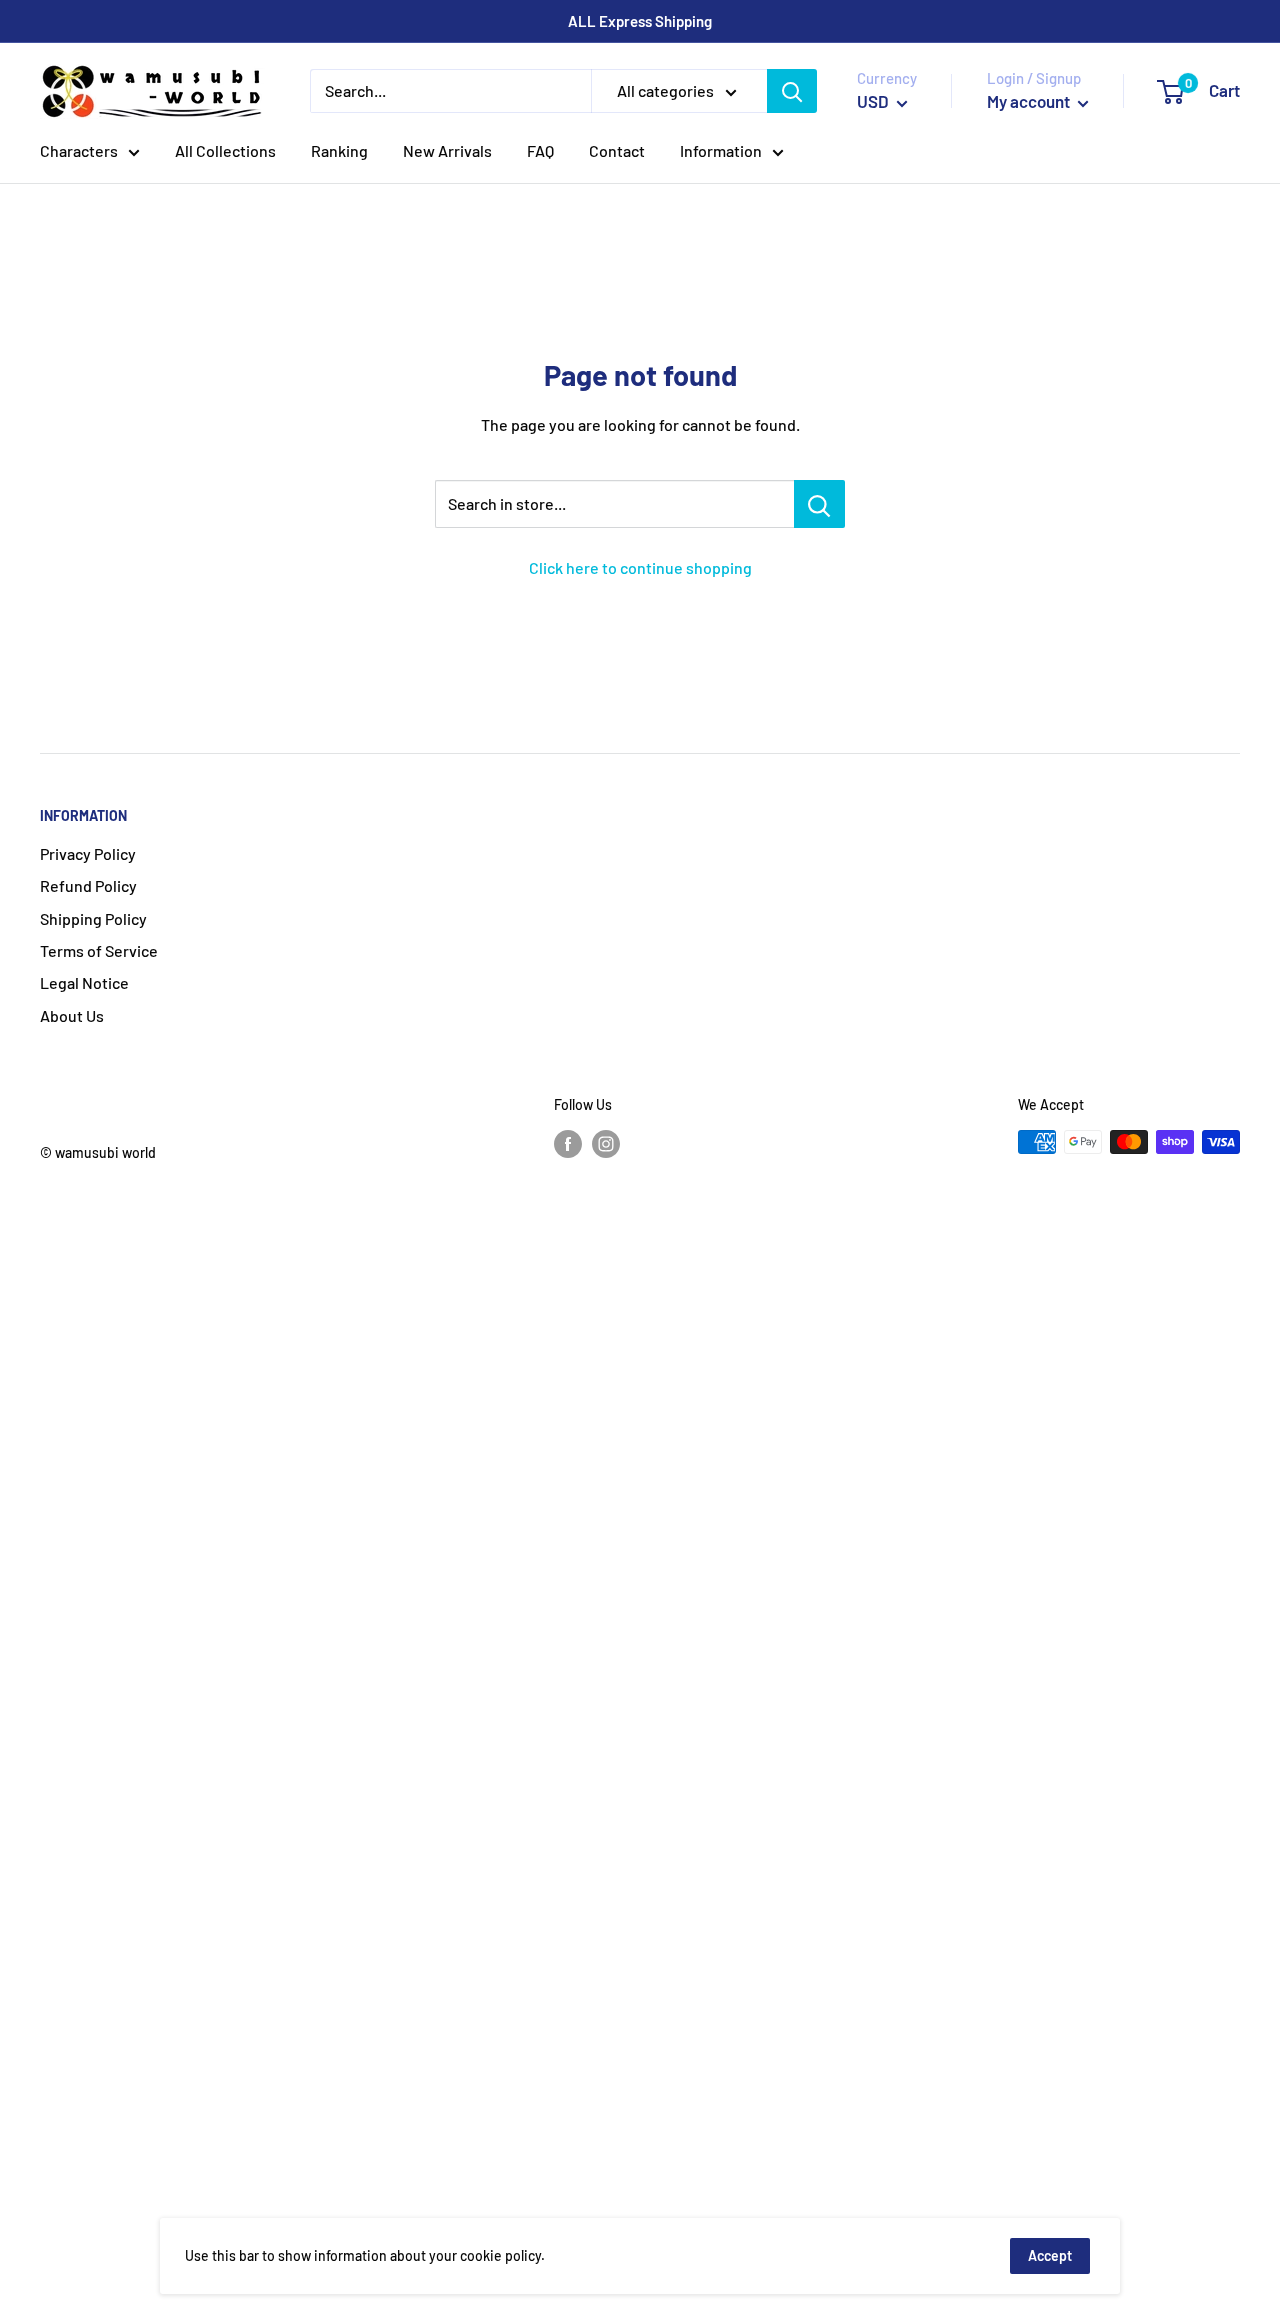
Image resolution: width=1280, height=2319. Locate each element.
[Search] (792, 91)
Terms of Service (99, 950)
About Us (72, 1015)
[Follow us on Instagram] (606, 1144)
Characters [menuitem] (79, 150)
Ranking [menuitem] (339, 150)
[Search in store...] (819, 504)
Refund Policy (88, 885)
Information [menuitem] (721, 150)
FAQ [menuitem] (540, 150)
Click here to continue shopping (640, 567)
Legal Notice (84, 982)
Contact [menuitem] (617, 150)
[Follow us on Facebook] (568, 1144)
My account (1030, 101)
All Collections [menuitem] (225, 150)
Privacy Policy (88, 853)
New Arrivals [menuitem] (447, 150)
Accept (1050, 2255)
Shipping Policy (93, 918)
